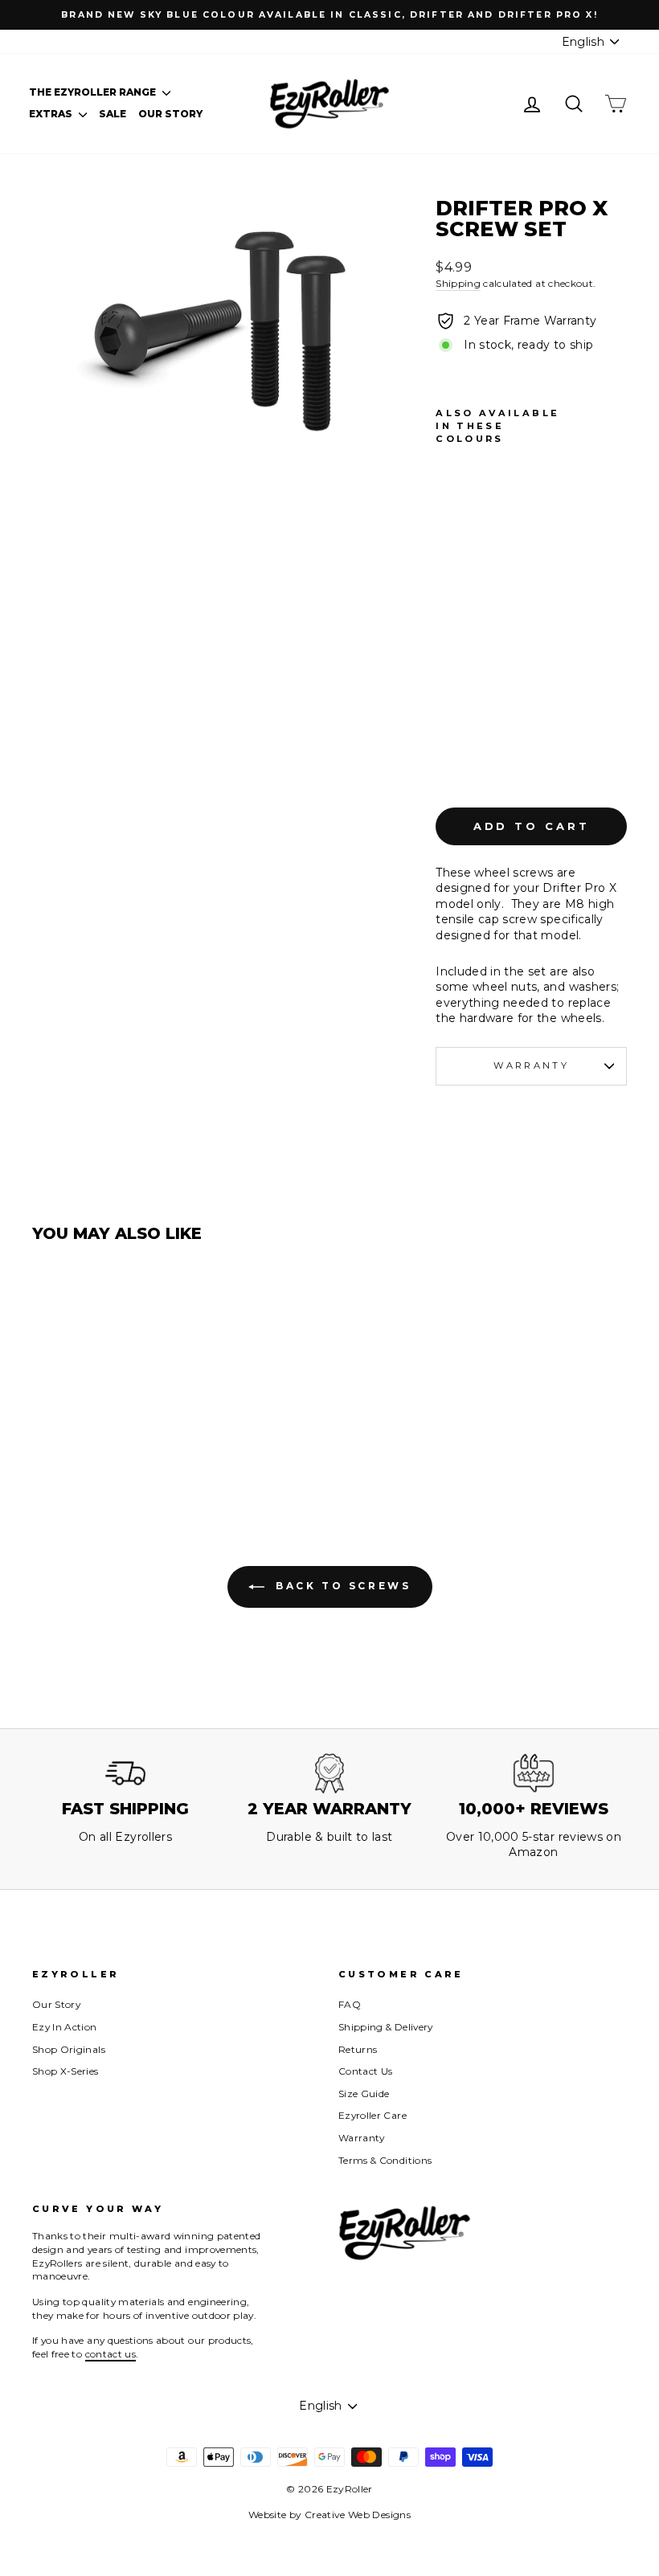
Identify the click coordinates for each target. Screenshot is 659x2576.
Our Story (170, 114)
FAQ (350, 2004)
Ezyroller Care (372, 2115)
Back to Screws (341, 1586)
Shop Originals (69, 2049)
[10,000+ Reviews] (534, 1773)
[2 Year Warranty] (329, 1773)
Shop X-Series (65, 2071)
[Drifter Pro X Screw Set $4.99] (452, 615)
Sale (113, 114)
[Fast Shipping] (125, 1773)
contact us (111, 2354)
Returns (358, 2049)
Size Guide (364, 2094)
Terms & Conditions (385, 2160)
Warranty (531, 1065)
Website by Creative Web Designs (329, 2515)
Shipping (458, 283)
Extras (52, 114)
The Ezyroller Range (94, 92)
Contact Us (366, 2071)
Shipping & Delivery (386, 2027)
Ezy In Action (65, 2027)
